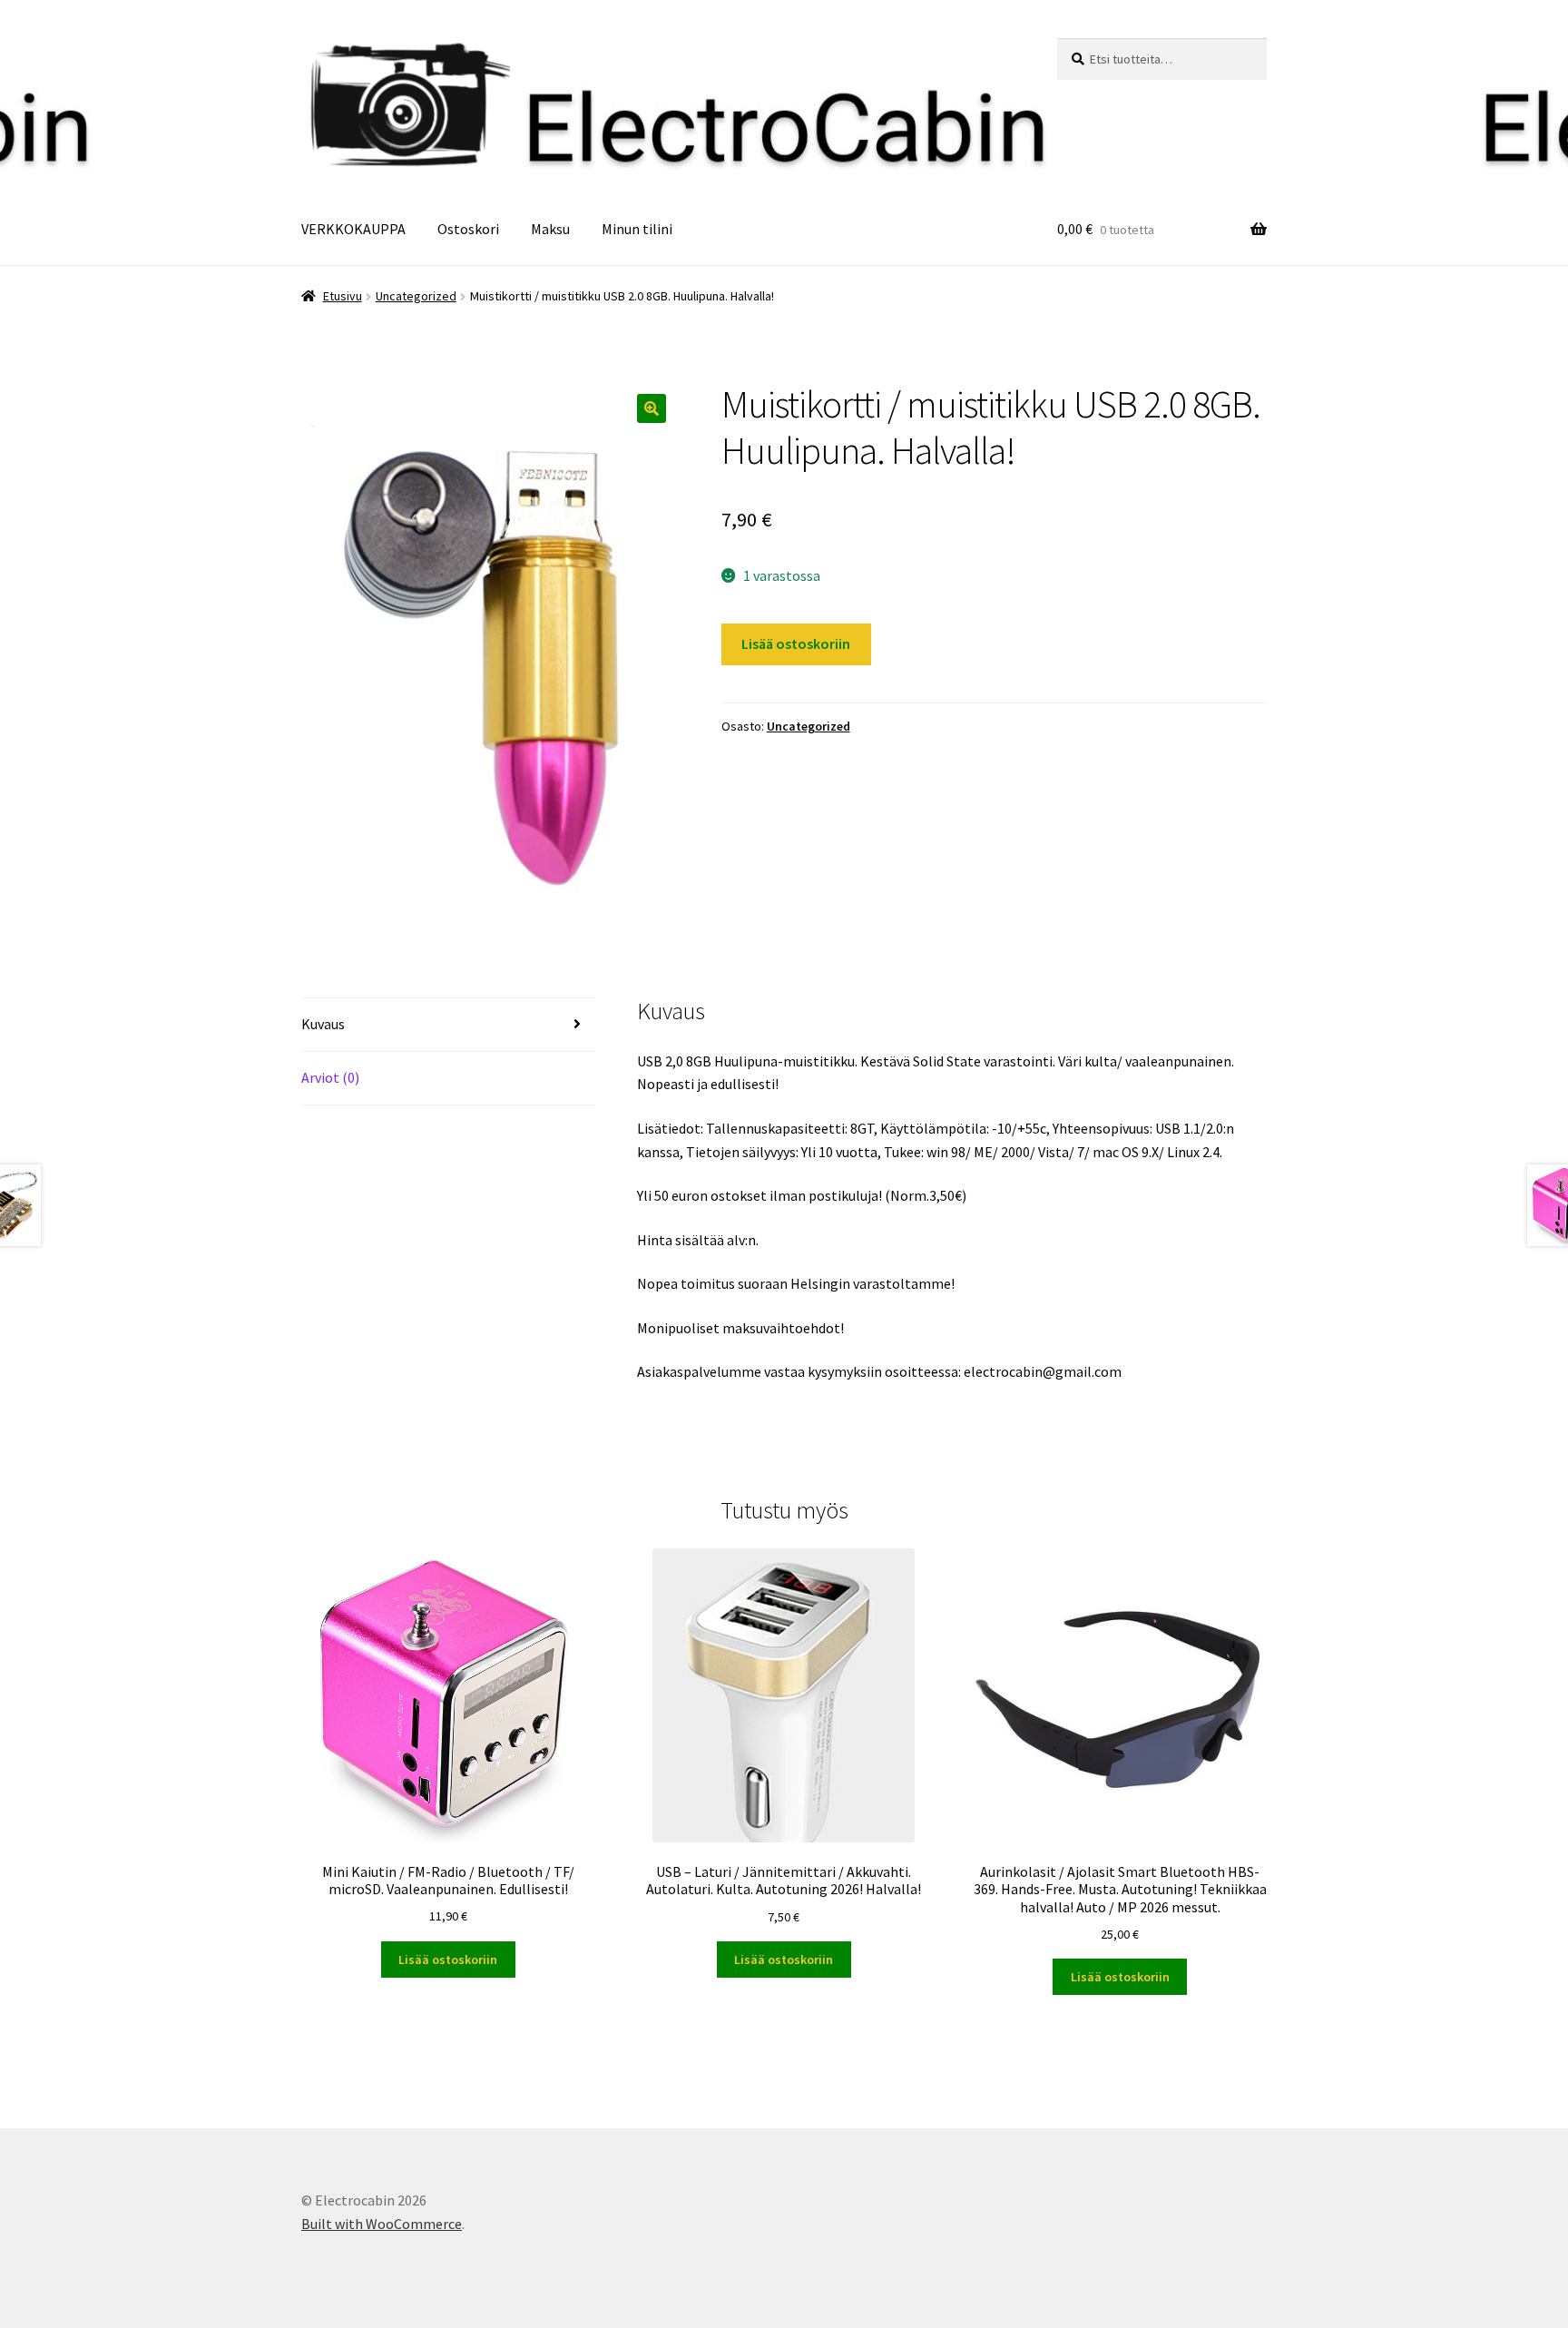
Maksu (550, 229)
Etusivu (343, 296)
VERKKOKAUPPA (353, 229)
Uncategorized (416, 296)
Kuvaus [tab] (323, 1024)
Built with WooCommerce (382, 2224)
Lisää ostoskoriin (796, 643)
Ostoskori (468, 229)
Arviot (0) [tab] (330, 1077)
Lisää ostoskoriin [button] (448, 1960)
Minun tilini (637, 229)
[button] (652, 408)
